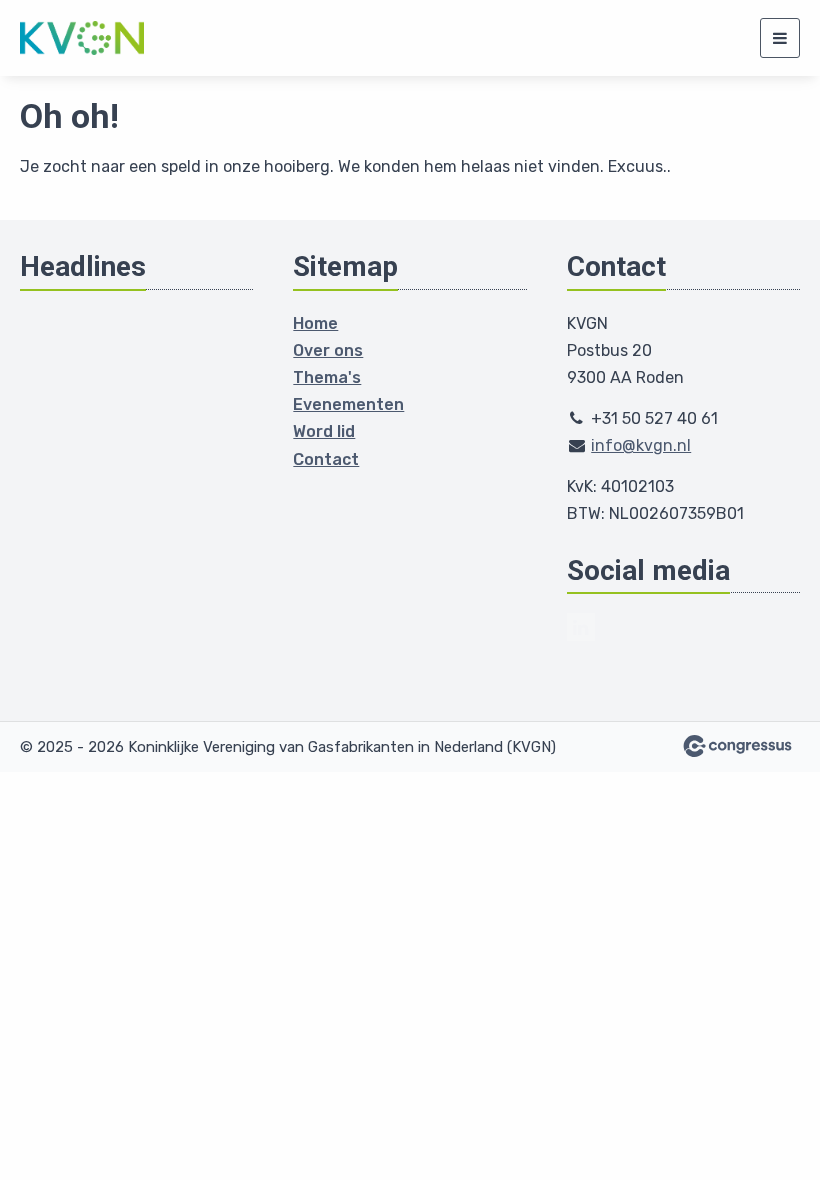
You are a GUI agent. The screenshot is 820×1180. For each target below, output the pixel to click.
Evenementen (348, 404)
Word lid (324, 431)
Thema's (327, 377)
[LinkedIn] (581, 627)
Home (315, 323)
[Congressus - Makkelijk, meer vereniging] (737, 746)
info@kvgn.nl (641, 445)
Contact (326, 459)
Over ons (328, 350)
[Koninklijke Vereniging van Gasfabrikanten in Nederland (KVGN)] (82, 38)
